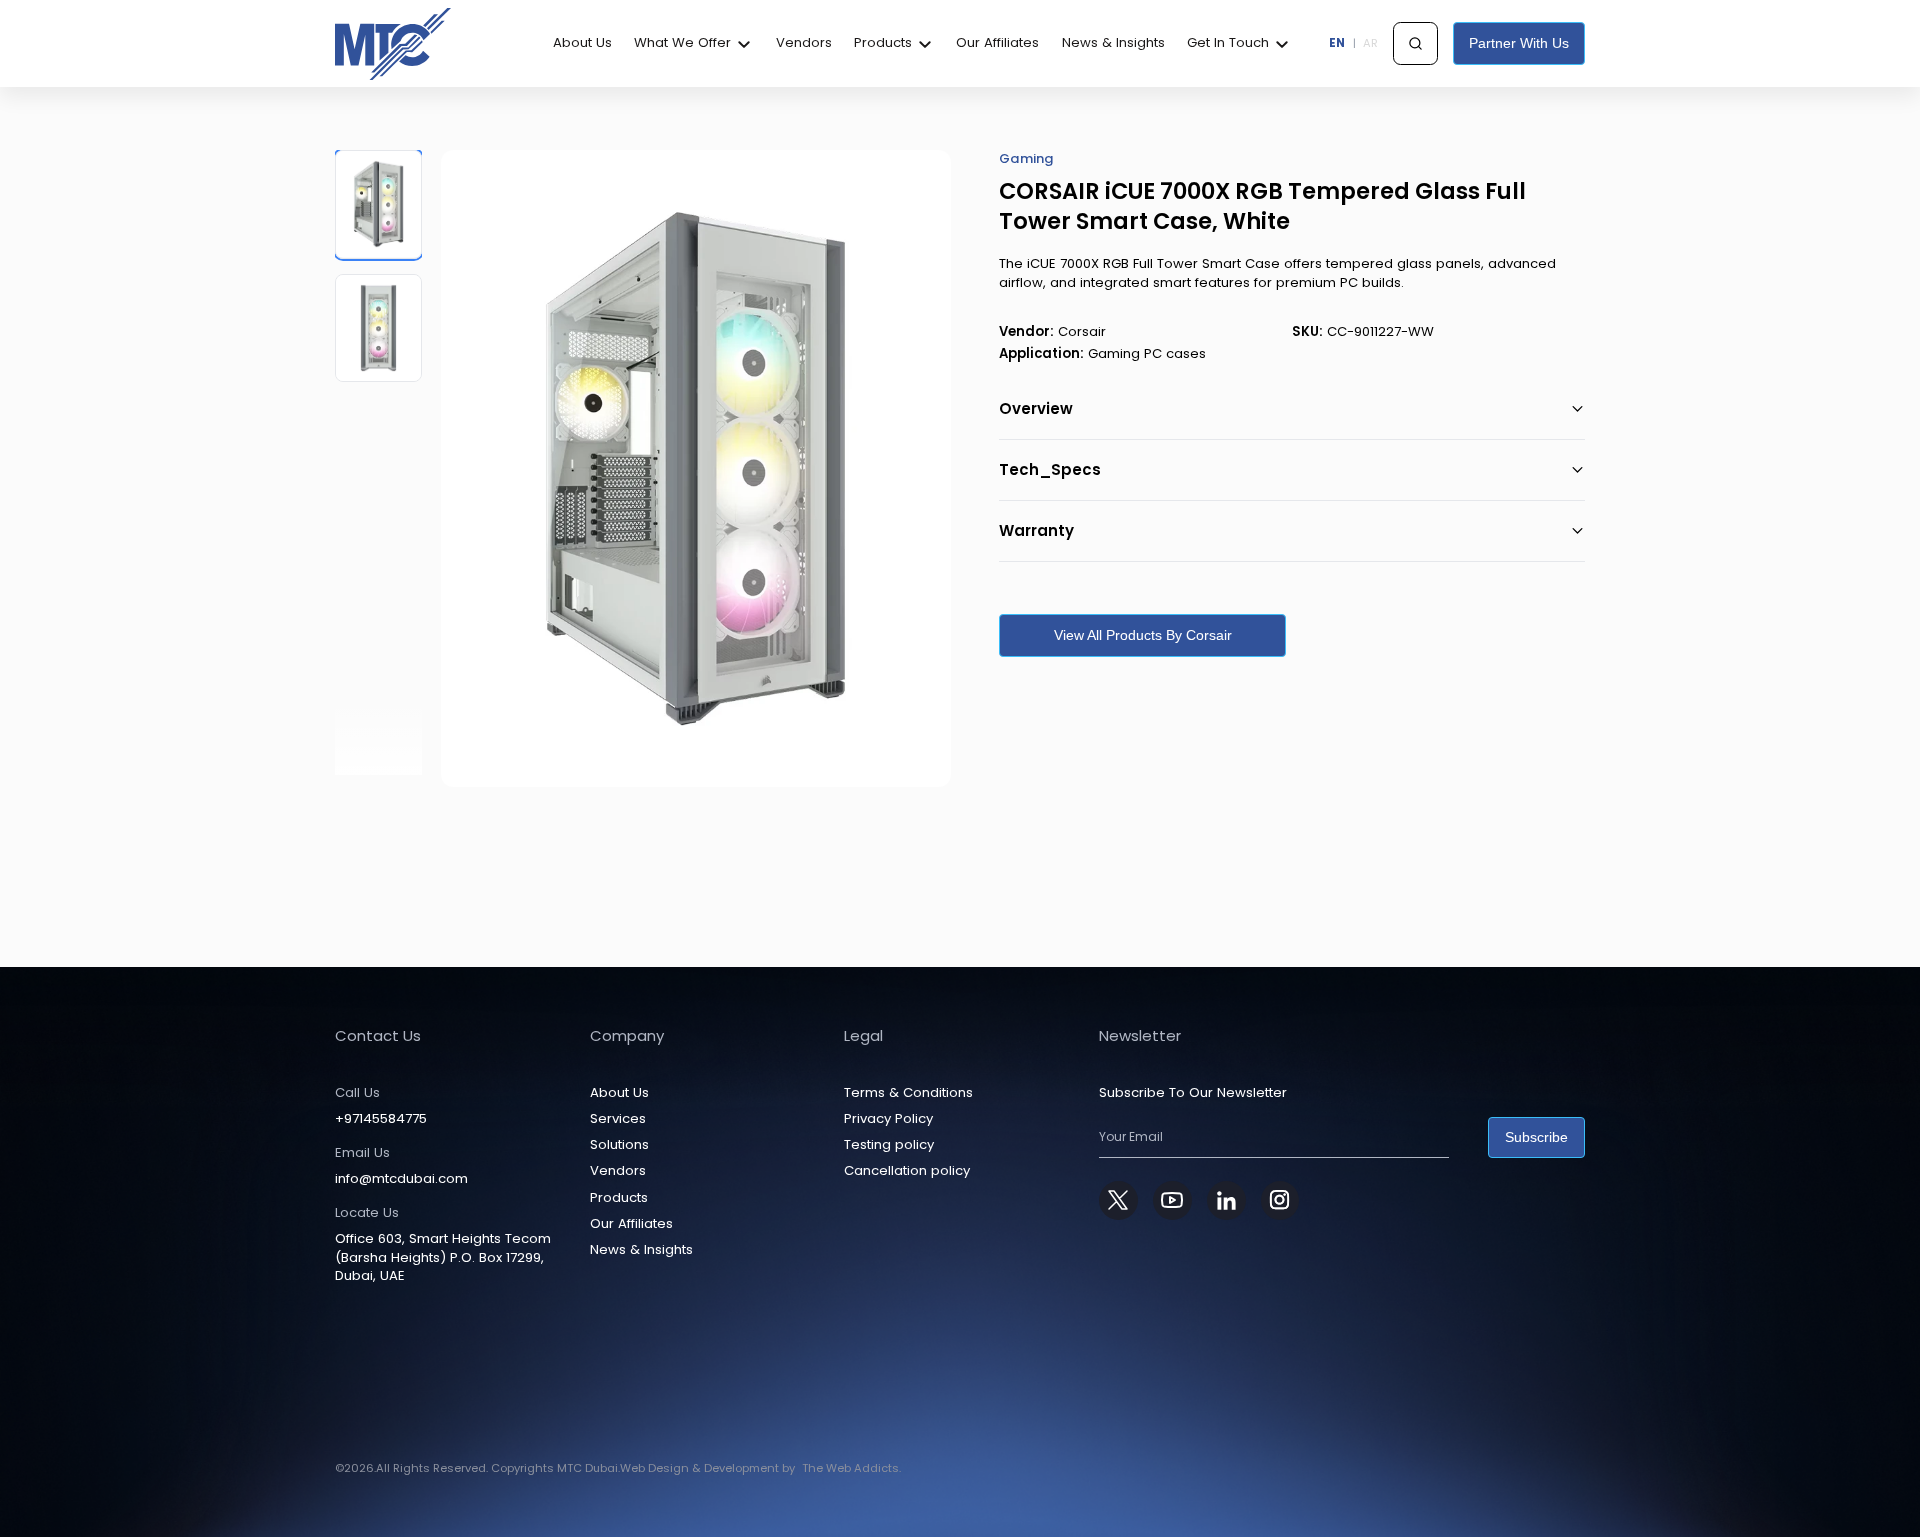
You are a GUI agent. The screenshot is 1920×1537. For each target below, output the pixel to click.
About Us (582, 43)
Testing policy (889, 1144)
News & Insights (1113, 43)
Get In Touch (1228, 43)
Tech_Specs (1050, 469)
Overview (1036, 408)
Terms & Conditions (908, 1092)
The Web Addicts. (851, 1468)
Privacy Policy (888, 1118)
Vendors (804, 43)
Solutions (619, 1144)
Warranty (1036, 530)
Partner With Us (1519, 43)
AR (1370, 43)
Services (618, 1118)
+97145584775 (381, 1119)
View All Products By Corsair (1143, 635)
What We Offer (682, 43)
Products (883, 43)
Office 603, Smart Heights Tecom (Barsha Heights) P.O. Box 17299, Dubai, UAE (443, 1258)
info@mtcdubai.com (401, 1179)
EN (1337, 43)
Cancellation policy (907, 1170)
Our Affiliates (997, 43)
